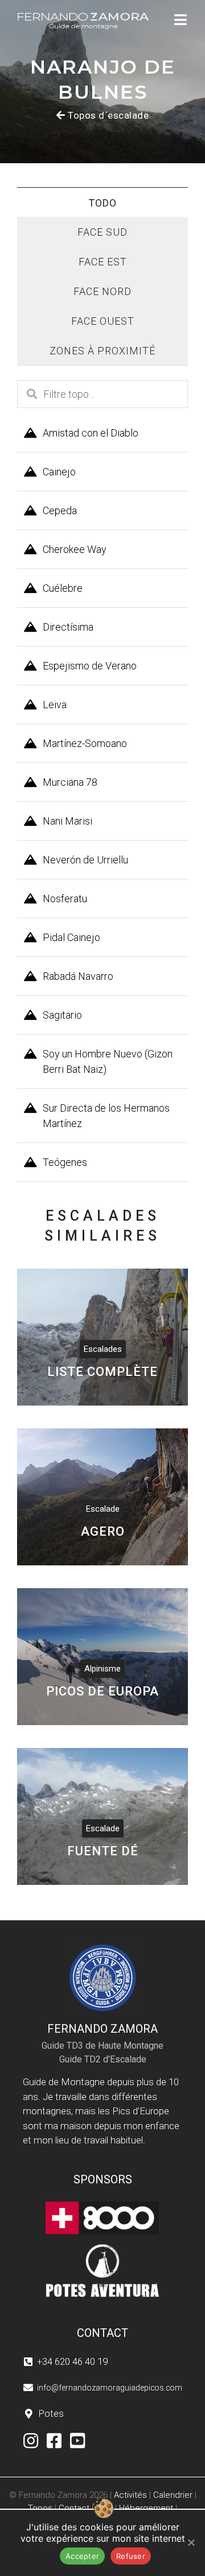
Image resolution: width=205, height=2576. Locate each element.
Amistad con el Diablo (91, 433)
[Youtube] (78, 2441)
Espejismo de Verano (90, 666)
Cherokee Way (75, 549)
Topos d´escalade (108, 115)
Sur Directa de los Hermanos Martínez (106, 1116)
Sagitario (62, 1015)
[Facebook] (54, 2441)
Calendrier (173, 2495)
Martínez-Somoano (85, 743)
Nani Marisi (67, 821)
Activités (130, 2495)
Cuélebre (63, 588)
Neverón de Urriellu (85, 860)
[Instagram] (31, 2441)
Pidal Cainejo (71, 937)
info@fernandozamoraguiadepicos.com (110, 2388)
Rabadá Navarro (78, 976)
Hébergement (146, 2508)
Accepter (82, 2556)
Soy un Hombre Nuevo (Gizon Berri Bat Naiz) (108, 1061)
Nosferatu (65, 899)
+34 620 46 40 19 (72, 2361)
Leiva (55, 704)
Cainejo (59, 472)
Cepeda (60, 510)
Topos (40, 2508)
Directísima (68, 627)
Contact (74, 2508)
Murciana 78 (70, 782)
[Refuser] (191, 2542)
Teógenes (65, 1162)
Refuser (131, 2556)
